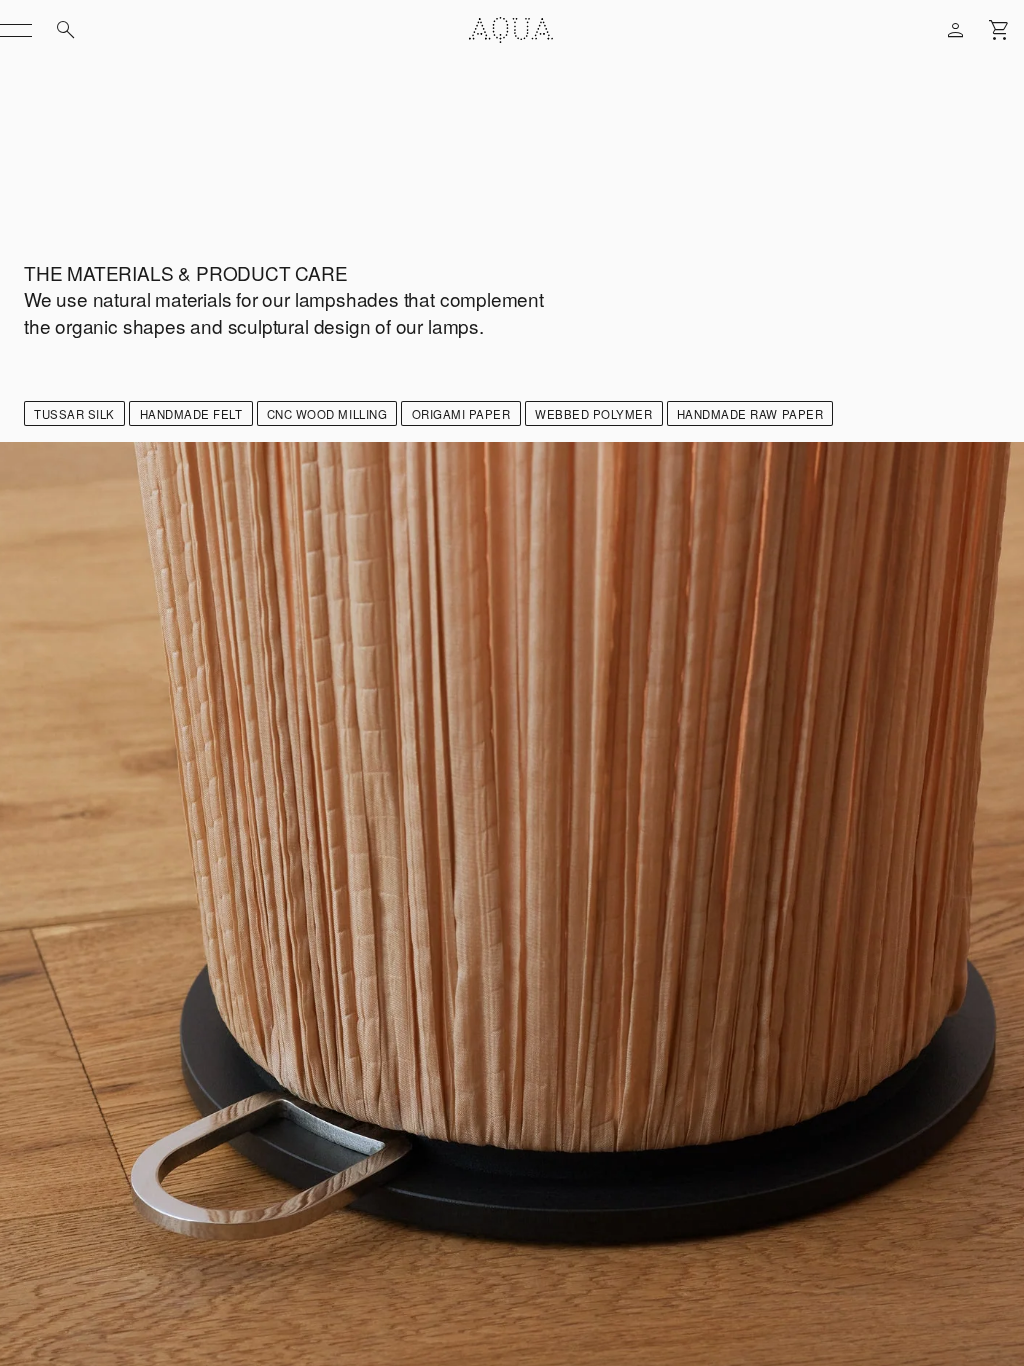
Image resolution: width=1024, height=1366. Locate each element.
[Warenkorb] (1000, 30)
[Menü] (16, 30)
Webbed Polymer (593, 414)
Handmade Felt (191, 414)
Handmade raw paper (750, 414)
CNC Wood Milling (327, 414)
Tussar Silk (74, 414)
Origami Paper (461, 414)
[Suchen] (66, 30)
